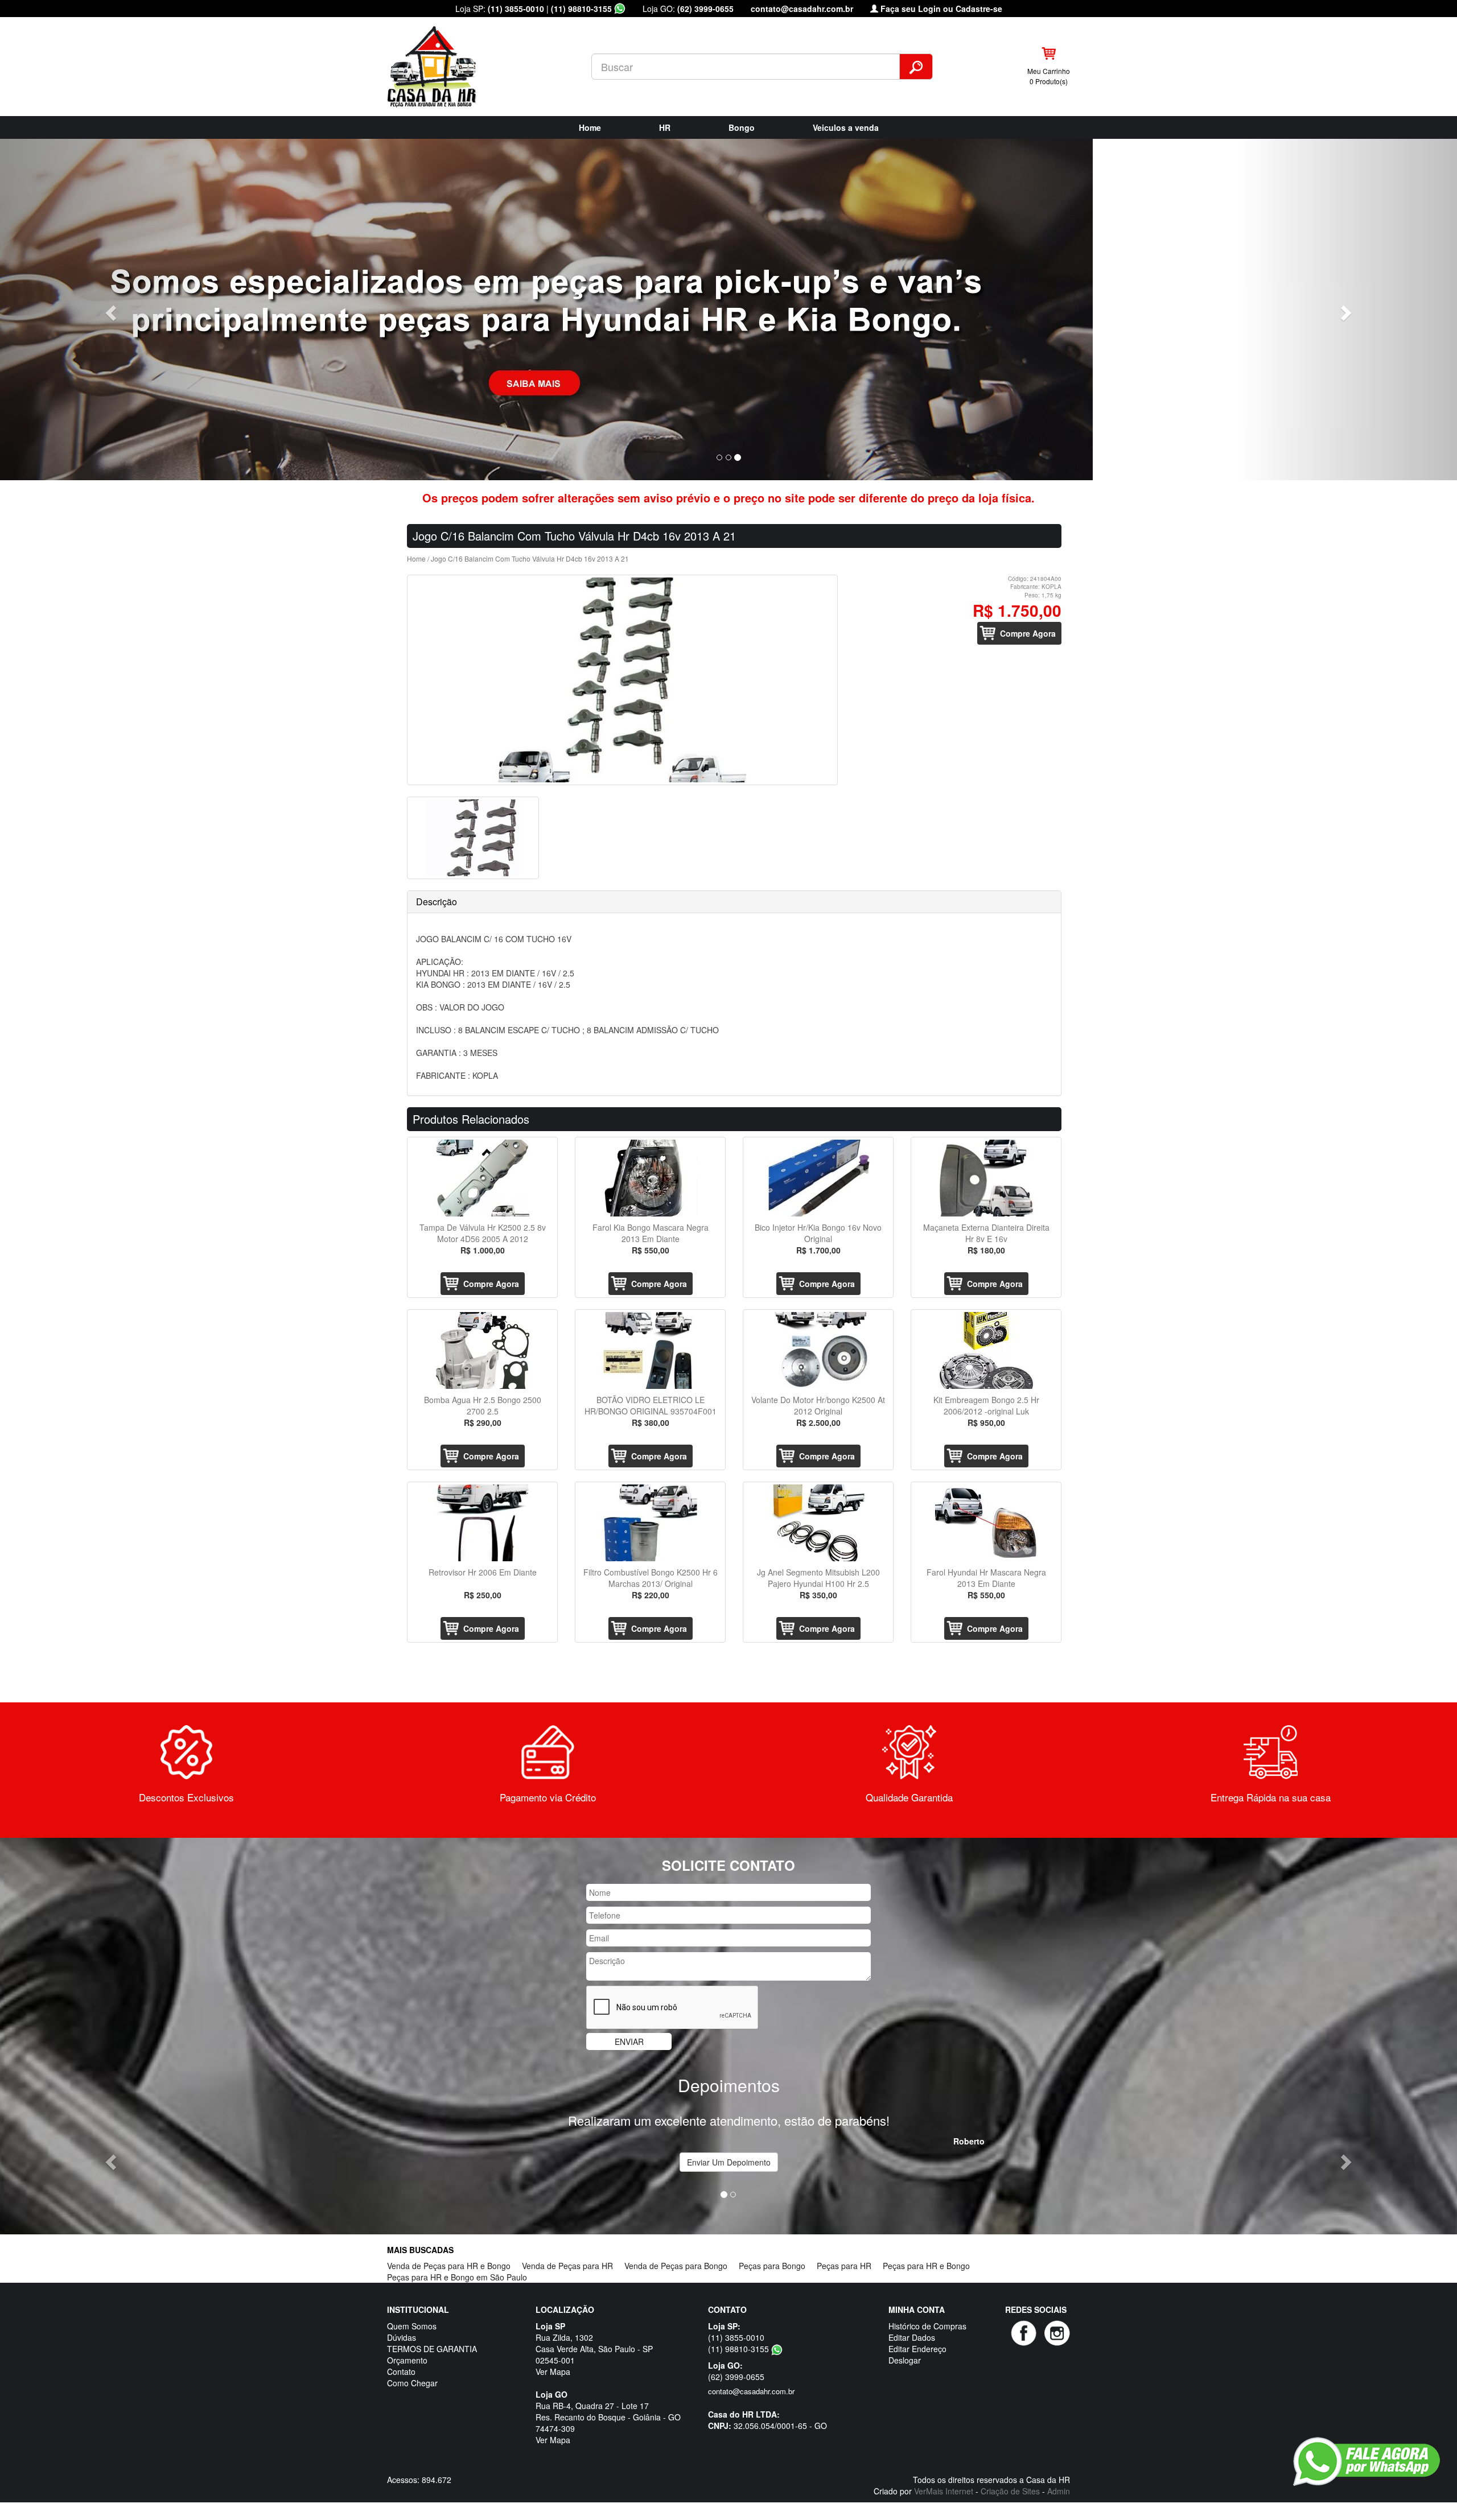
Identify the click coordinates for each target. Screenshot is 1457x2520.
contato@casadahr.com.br (802, 9)
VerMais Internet (944, 2491)
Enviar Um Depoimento (729, 2162)
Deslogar (905, 2360)
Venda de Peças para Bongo (676, 2266)
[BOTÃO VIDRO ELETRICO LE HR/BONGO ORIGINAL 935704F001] (650, 1350)
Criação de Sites (1010, 2491)
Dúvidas (402, 2337)
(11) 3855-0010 (516, 9)
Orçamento (407, 2360)
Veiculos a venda (846, 127)
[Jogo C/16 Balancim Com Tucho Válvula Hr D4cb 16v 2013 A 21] (622, 680)
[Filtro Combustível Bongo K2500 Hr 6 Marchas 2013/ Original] (650, 1523)
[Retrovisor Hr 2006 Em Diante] (482, 1523)
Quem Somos (412, 2326)
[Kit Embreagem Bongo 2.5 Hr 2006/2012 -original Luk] (986, 1350)
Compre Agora (1028, 633)
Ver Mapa (553, 2371)
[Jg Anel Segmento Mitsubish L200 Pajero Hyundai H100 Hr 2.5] (818, 1523)
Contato (401, 2371)
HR (665, 127)
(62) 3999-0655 (705, 9)
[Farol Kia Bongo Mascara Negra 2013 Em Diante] (650, 1178)
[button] (109, 310)
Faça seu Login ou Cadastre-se (940, 9)
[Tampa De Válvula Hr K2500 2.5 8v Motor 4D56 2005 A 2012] (482, 1178)
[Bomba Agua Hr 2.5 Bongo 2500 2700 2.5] (482, 1350)
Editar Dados (912, 2337)
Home (590, 127)
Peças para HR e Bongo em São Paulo (457, 2277)
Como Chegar (412, 2383)
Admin (1059, 2491)
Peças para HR (844, 2266)
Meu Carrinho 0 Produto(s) (1049, 76)
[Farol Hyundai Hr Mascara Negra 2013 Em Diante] (986, 1523)
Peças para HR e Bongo (926, 2266)
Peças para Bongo (772, 2266)
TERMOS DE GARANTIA (432, 2349)
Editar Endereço (917, 2349)
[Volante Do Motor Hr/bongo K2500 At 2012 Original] (818, 1350)
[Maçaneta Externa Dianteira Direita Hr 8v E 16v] (986, 1178)
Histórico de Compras (927, 2326)
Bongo (742, 127)
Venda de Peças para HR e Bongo (449, 2266)
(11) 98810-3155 (583, 9)
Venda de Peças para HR (567, 2266)
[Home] (442, 65)
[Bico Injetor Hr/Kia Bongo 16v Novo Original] (818, 1178)
